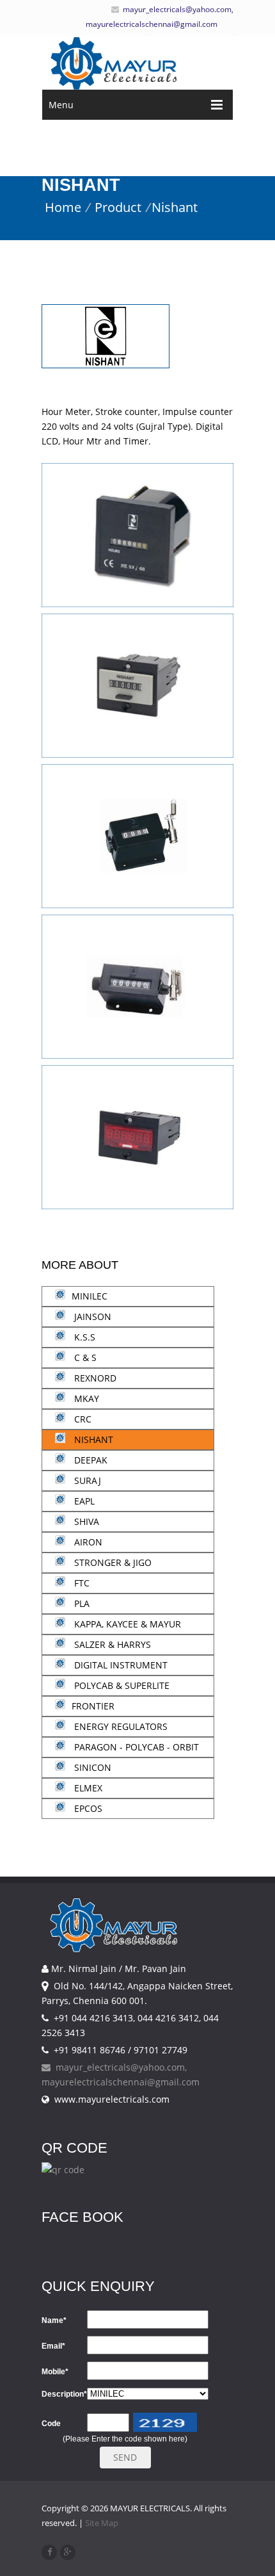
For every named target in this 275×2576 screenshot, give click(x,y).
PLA (81, 1603)
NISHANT (92, 1439)
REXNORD (94, 1378)
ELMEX (87, 1788)
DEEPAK (90, 1460)
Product (118, 207)
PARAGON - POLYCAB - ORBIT (135, 1747)
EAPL (83, 1501)
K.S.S (83, 1337)
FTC (81, 1583)
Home (63, 207)
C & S (84, 1357)
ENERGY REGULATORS (120, 1726)
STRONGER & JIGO (112, 1562)
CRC (82, 1419)
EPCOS (87, 1808)
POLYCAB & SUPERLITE (121, 1685)
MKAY (85, 1398)
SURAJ (86, 1480)
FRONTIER (93, 1706)
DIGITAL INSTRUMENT (120, 1665)
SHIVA (85, 1521)
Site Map (102, 2523)
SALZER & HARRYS (111, 1644)
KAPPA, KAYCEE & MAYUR (126, 1624)
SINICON (91, 1767)
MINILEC (90, 1296)
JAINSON (91, 1317)
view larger (137, 551)
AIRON (87, 1542)
